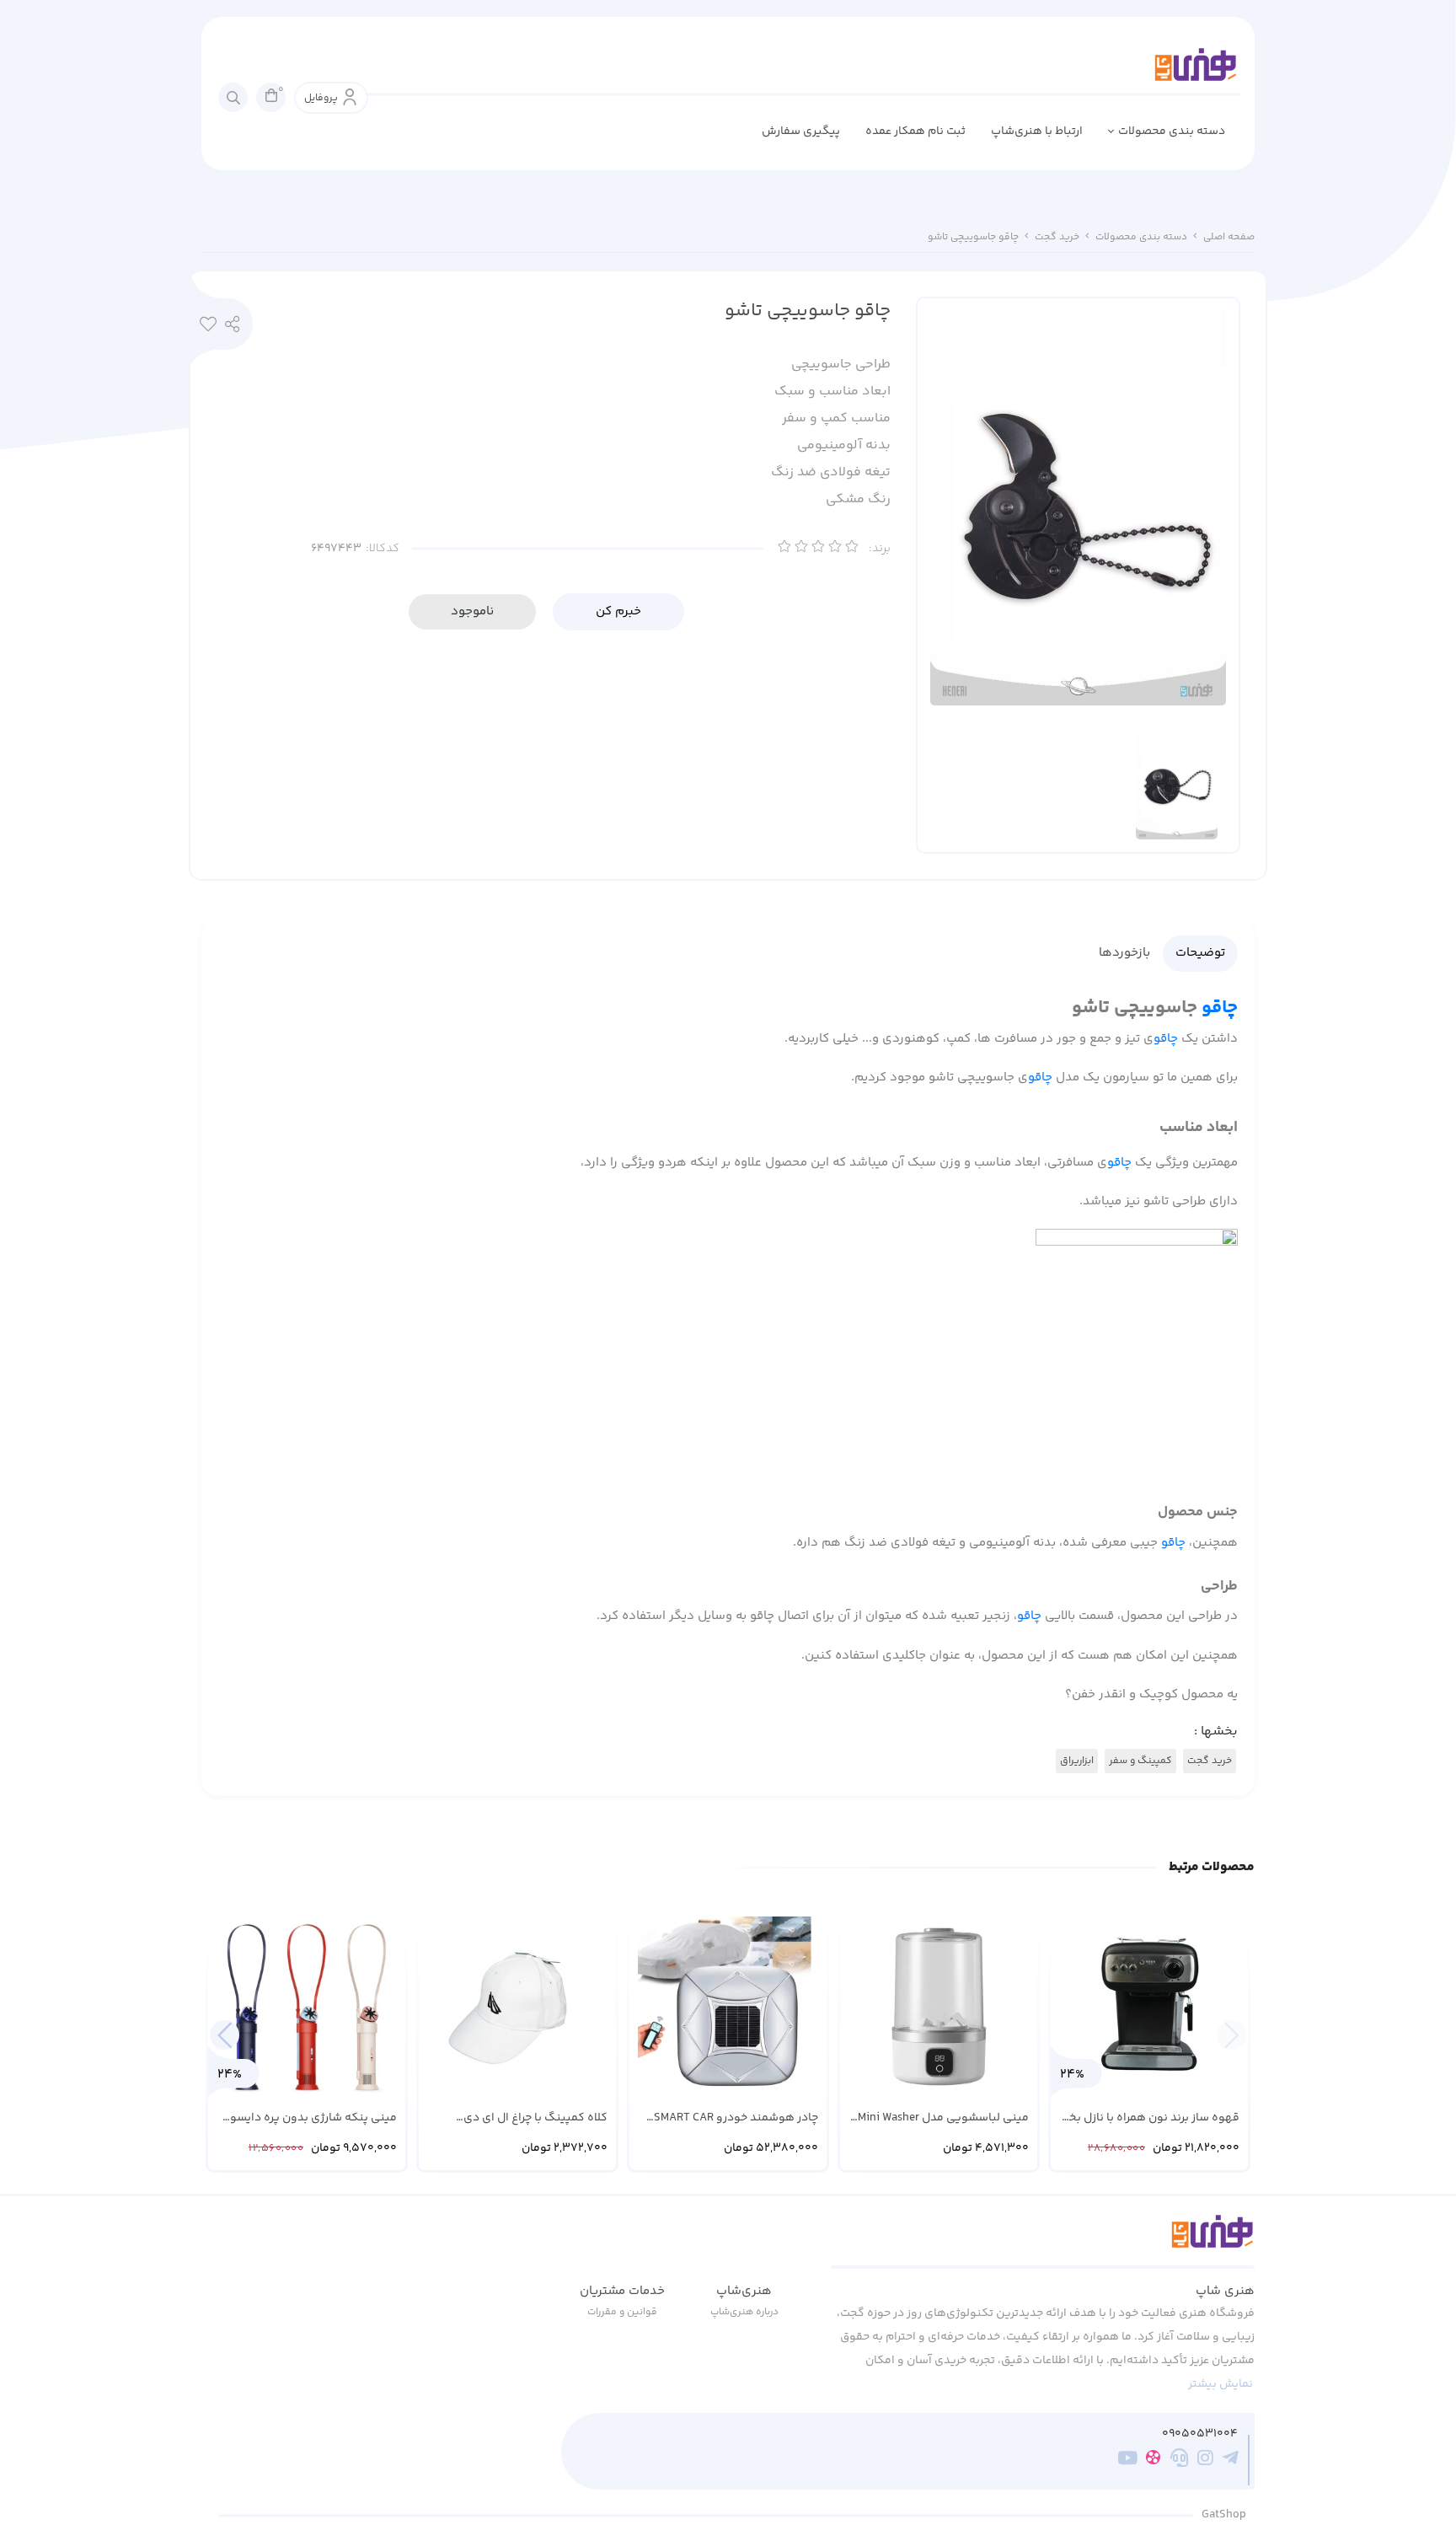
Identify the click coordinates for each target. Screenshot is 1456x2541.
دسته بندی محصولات (1172, 131)
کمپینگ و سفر (1140, 1761)
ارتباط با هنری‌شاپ (1037, 131)
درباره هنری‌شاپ (744, 2312)
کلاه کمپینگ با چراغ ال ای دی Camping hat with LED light (535, 2118)
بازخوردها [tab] (1124, 953)
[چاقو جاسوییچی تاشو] (1043, 2241)
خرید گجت (1057, 237)
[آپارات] (1153, 2461)
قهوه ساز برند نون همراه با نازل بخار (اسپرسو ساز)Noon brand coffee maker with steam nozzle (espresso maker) (1151, 2118)
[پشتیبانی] (1179, 2460)
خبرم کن (618, 611)
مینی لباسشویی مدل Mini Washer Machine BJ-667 (943, 2118)
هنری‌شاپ (744, 2291)
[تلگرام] (1231, 2460)
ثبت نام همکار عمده (915, 131)
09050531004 (1200, 2434)
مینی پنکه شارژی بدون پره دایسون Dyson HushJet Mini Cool (309, 2118)
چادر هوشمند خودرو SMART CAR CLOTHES (736, 2118)
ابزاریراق (1077, 1761)
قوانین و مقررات (622, 2312)
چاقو (1220, 1008)
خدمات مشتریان (622, 2291)
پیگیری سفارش (801, 131)
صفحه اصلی (1229, 237)
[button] (225, 2035)
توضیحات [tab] (1200, 953)
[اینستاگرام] (1205, 2460)
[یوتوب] (1128, 2460)
